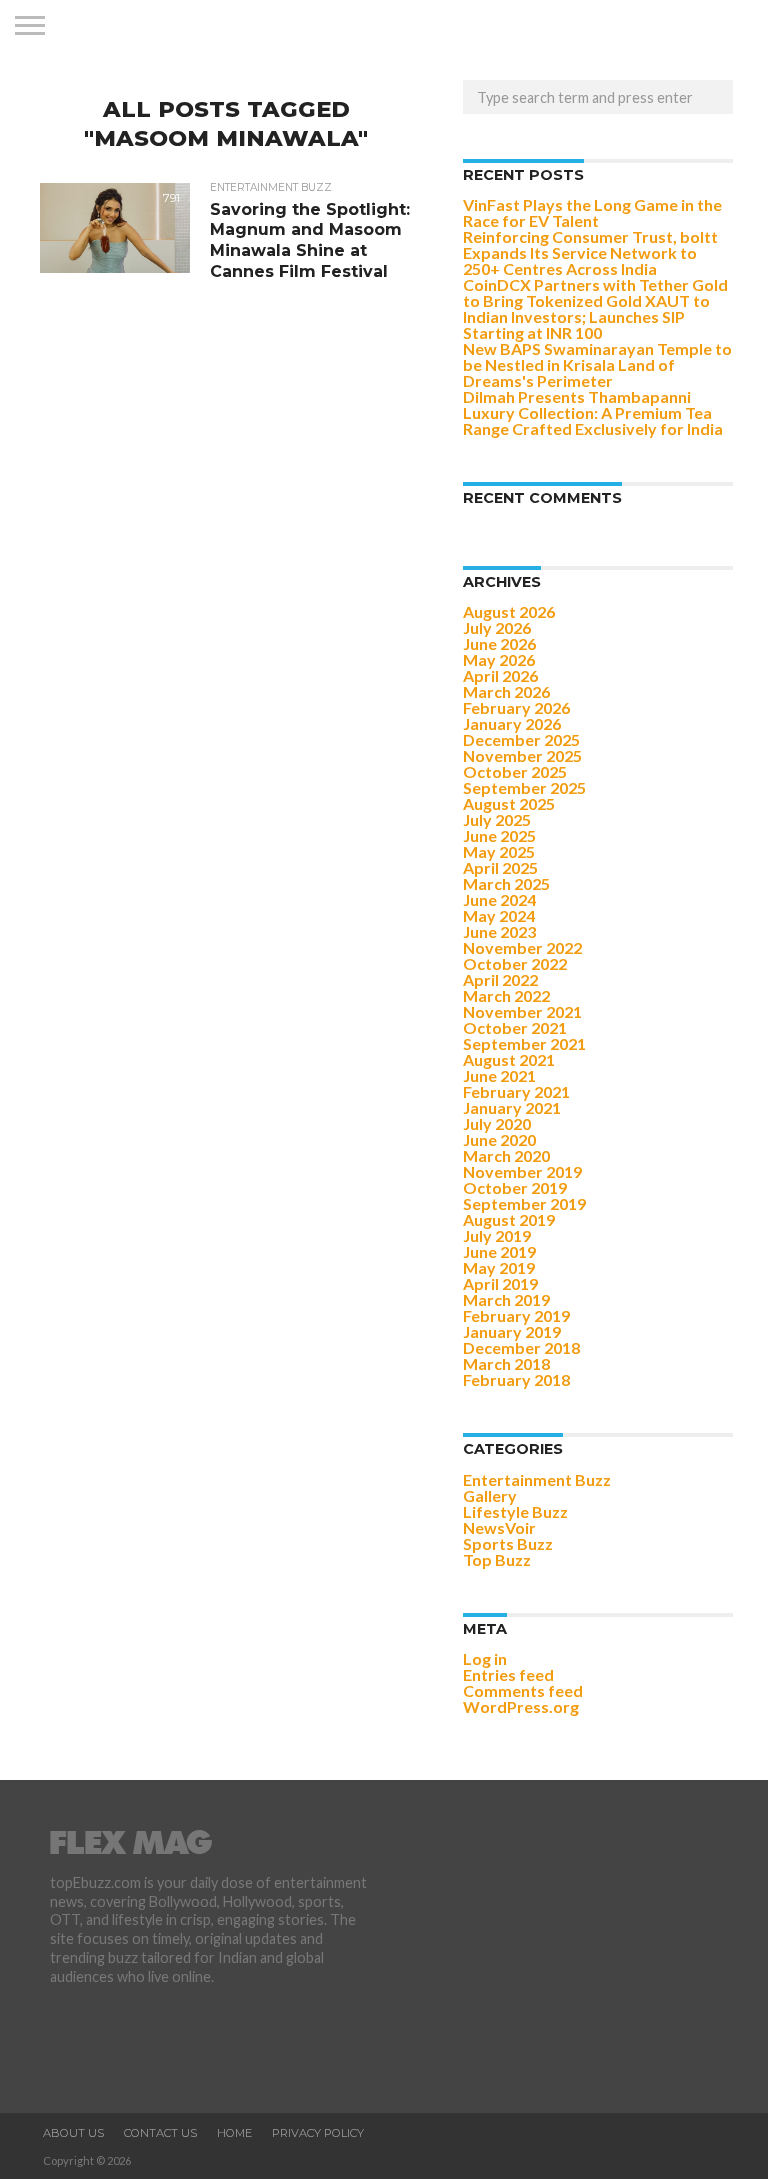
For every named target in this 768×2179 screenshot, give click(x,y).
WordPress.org (521, 1706)
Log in (485, 1658)
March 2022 (506, 995)
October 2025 (515, 771)
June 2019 (499, 1251)
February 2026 (516, 707)
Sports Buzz (508, 1543)
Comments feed (523, 1690)
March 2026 (506, 691)
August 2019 (509, 1219)
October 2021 (515, 1027)
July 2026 (497, 627)
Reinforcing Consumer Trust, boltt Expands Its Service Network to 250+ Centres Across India (590, 252)
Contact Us (160, 2133)
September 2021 (524, 1043)
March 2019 (506, 1299)
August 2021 (509, 1059)
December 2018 (521, 1347)
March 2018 (506, 1363)
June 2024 (499, 899)
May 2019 (499, 1267)
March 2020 (506, 1155)
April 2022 (500, 979)
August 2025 (509, 803)
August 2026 (509, 611)
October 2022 (515, 963)
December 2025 (521, 739)
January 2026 (512, 723)
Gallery (490, 1495)
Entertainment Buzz (537, 1479)
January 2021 (512, 1107)
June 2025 (499, 835)
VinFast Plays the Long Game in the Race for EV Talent (592, 212)
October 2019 (515, 1187)
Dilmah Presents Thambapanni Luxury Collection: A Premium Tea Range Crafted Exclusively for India (593, 412)
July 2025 (497, 819)
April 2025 (500, 867)
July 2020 (497, 1123)
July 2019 (497, 1235)
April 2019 (500, 1283)
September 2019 (524, 1203)
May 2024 (499, 915)
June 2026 (499, 643)
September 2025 (524, 787)
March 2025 (506, 883)
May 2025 (499, 851)
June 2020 (499, 1139)
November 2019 (522, 1171)
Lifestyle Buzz (515, 1511)
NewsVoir (499, 1527)
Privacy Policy (318, 2133)
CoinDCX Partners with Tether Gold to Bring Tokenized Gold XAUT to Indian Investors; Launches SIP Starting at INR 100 (595, 308)
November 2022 (522, 947)
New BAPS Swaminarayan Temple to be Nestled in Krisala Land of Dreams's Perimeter (597, 364)
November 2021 (522, 1011)
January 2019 (512, 1331)
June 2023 (499, 931)
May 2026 (499, 659)
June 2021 (499, 1075)
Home (234, 2133)
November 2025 (522, 755)
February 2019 (516, 1315)
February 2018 (516, 1379)
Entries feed (508, 1674)
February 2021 (516, 1091)
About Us (73, 2133)
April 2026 (500, 675)
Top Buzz (497, 1559)
